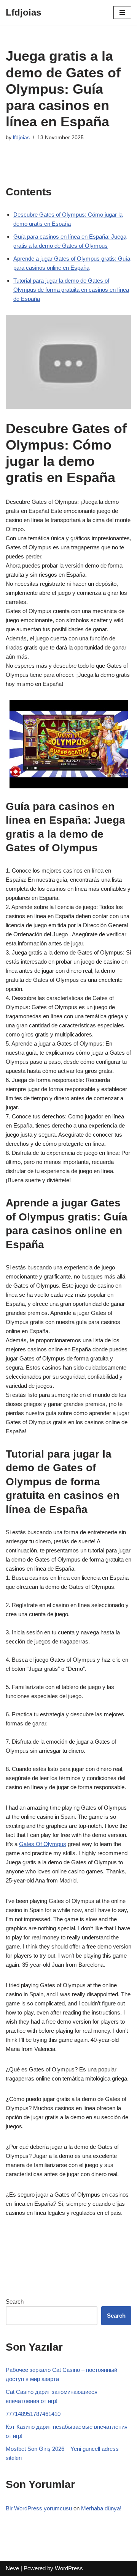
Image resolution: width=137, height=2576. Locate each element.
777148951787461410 (33, 2414)
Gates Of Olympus (43, 1844)
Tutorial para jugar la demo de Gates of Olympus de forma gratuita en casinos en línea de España (71, 290)
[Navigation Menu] (122, 13)
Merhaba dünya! (101, 2508)
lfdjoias (21, 138)
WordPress (69, 2568)
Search (15, 2302)
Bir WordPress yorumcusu (39, 2508)
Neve (12, 2568)
